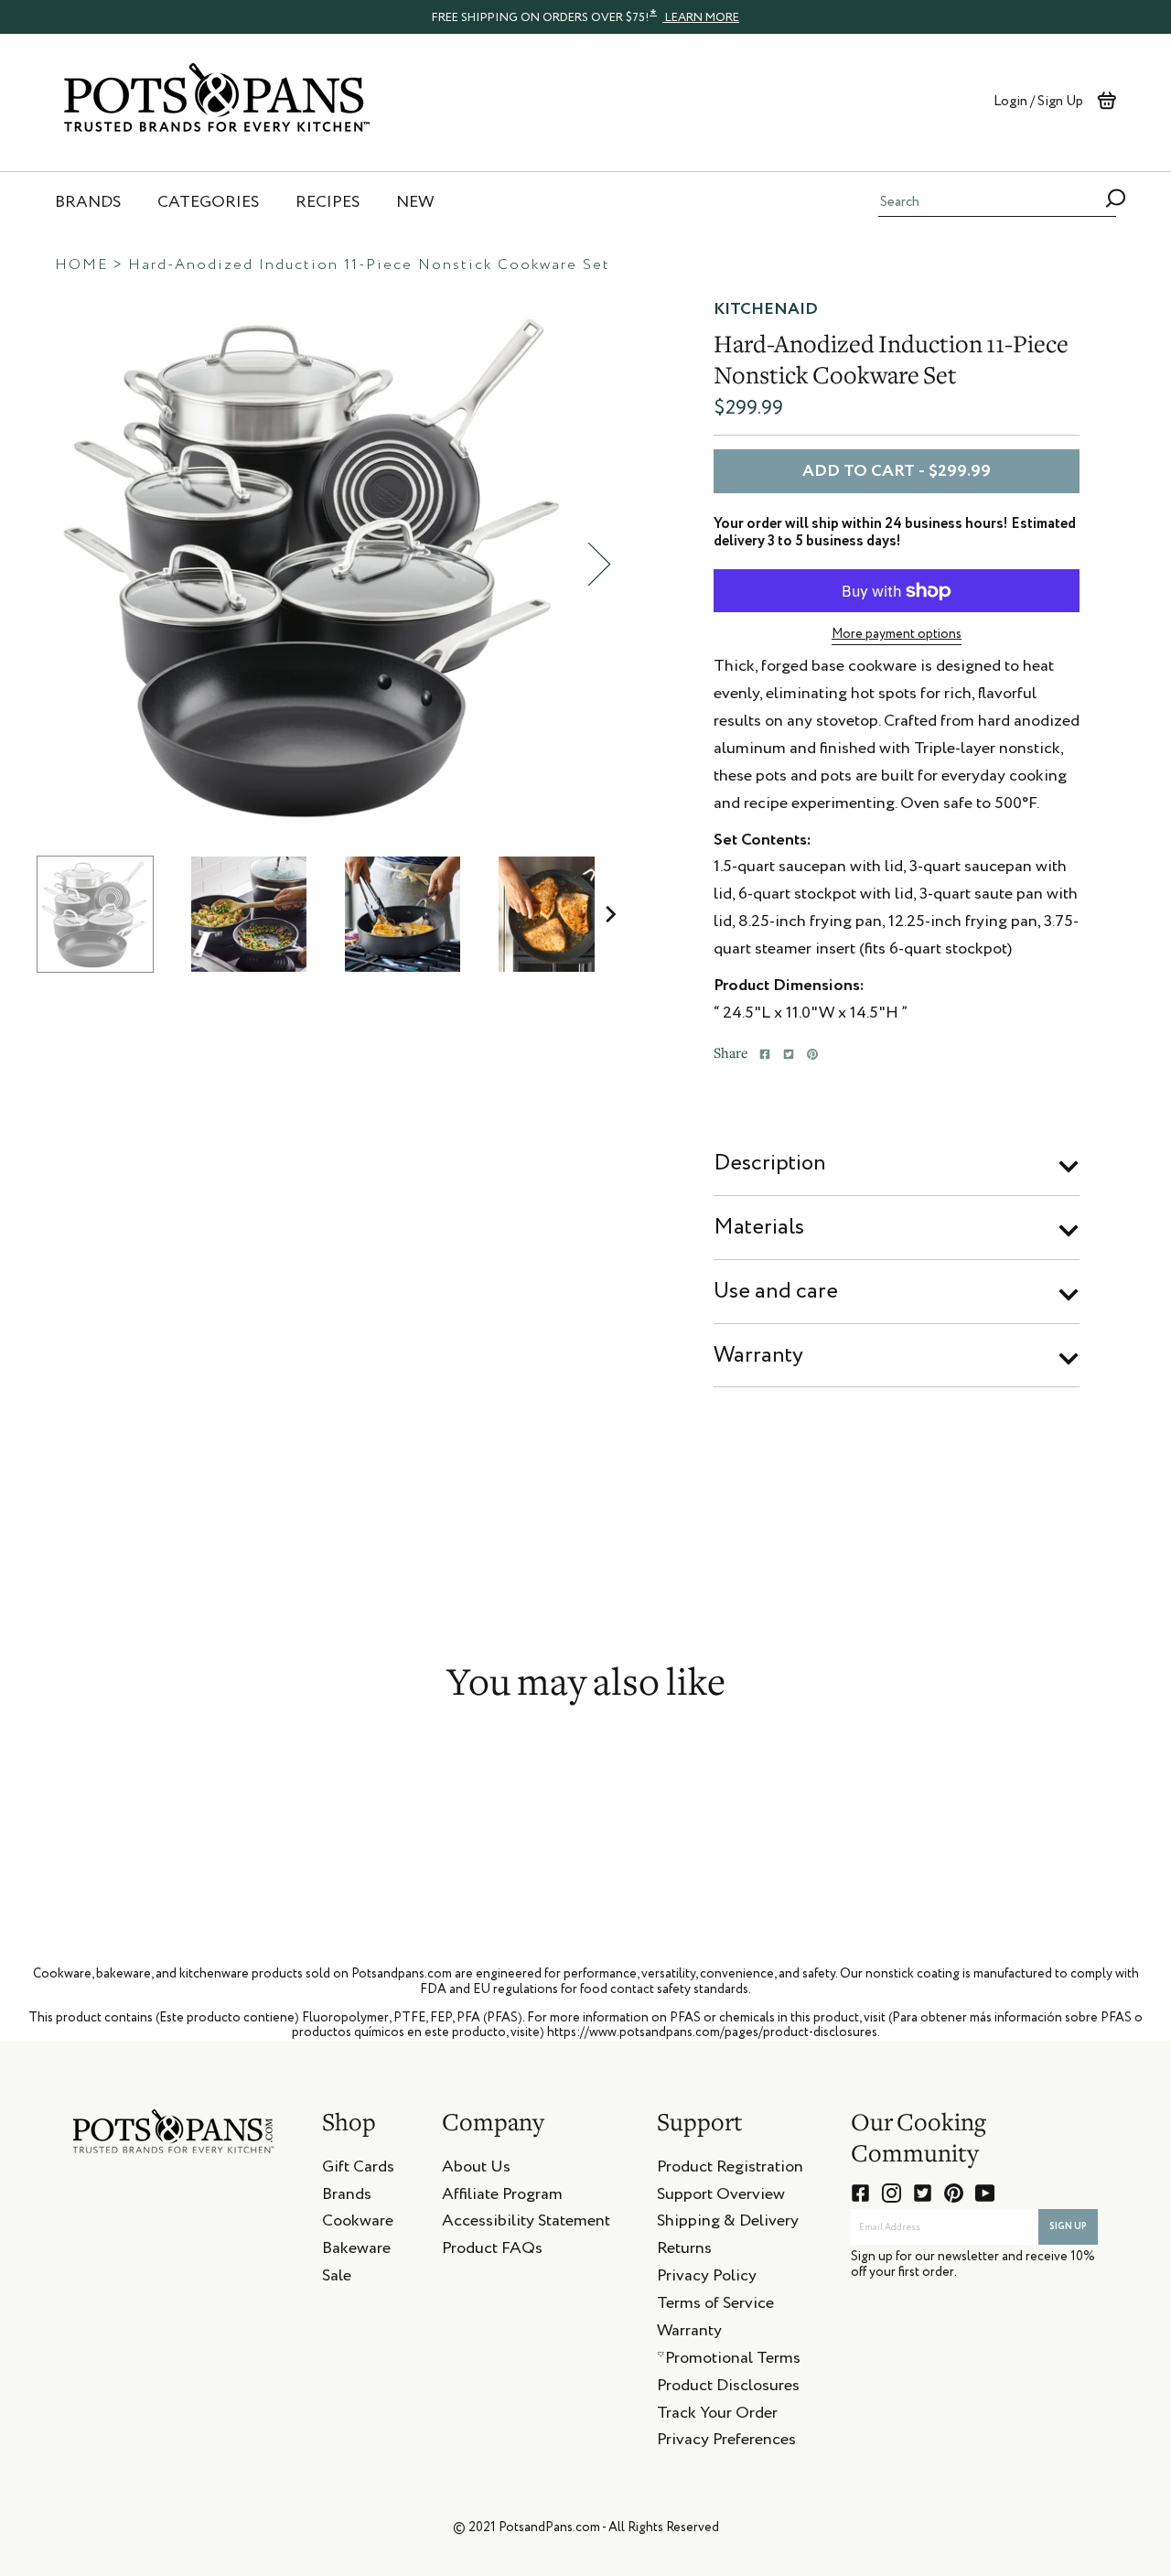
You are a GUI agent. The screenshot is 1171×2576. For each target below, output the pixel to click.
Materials (759, 1227)
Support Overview (721, 2197)
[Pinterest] (812, 1054)
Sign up (1068, 2226)
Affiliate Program (502, 2197)
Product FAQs (492, 2251)
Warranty (758, 1355)
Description (770, 1163)
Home (81, 265)
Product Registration (730, 2170)
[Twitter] (789, 1054)
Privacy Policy (707, 2279)
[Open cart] (1107, 101)
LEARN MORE (701, 18)
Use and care (776, 1291)
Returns (684, 2251)
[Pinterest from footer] (954, 2193)
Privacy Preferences (726, 2442)
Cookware (358, 2224)
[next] (599, 564)
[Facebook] (765, 1054)
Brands (347, 2197)
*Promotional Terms (729, 2361)
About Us (476, 2170)
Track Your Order (717, 2416)
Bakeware (356, 2251)
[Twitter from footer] (923, 2193)
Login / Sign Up (1038, 101)
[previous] (32, 564)
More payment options (897, 634)
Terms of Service (715, 2306)
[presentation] (585, 16)
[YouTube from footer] (985, 2193)
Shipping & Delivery (728, 2224)
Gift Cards (358, 2170)
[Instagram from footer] (892, 2193)
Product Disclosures (728, 2388)
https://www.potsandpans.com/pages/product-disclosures (712, 2032)
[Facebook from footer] (860, 2193)
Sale (337, 2279)
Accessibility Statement (526, 2224)
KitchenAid (766, 309)
